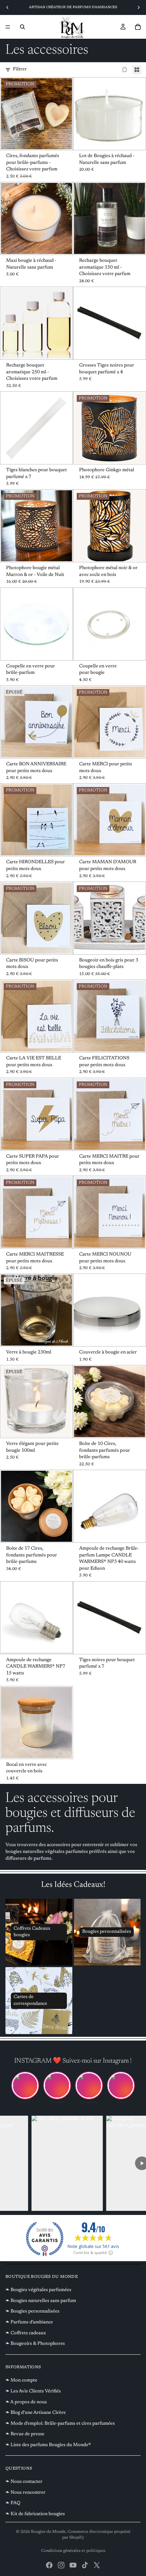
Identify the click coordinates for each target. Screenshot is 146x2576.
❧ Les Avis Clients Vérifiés (33, 2391)
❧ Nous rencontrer (25, 2493)
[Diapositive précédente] (7, 7)
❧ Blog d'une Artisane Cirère (36, 2413)
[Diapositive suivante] (139, 7)
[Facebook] (49, 2565)
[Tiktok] (85, 2565)
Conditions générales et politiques (73, 2551)
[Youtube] (73, 2565)
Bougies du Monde (48, 2532)
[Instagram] (61, 2565)
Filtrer (20, 69)
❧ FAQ (13, 2503)
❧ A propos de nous (26, 2402)
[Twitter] (97, 2565)
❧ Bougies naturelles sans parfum (41, 2301)
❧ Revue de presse (25, 2434)
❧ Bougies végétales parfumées (38, 2290)
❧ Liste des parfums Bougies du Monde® (48, 2445)
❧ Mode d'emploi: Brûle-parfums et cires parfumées (60, 2424)
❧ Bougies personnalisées (32, 2311)
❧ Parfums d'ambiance (29, 2322)
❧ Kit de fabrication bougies (35, 2514)
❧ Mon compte (21, 2381)
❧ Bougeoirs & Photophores (35, 2344)
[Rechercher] (22, 27)
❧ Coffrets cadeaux (26, 2333)
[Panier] (138, 27)
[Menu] (8, 27)
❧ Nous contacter (24, 2482)
